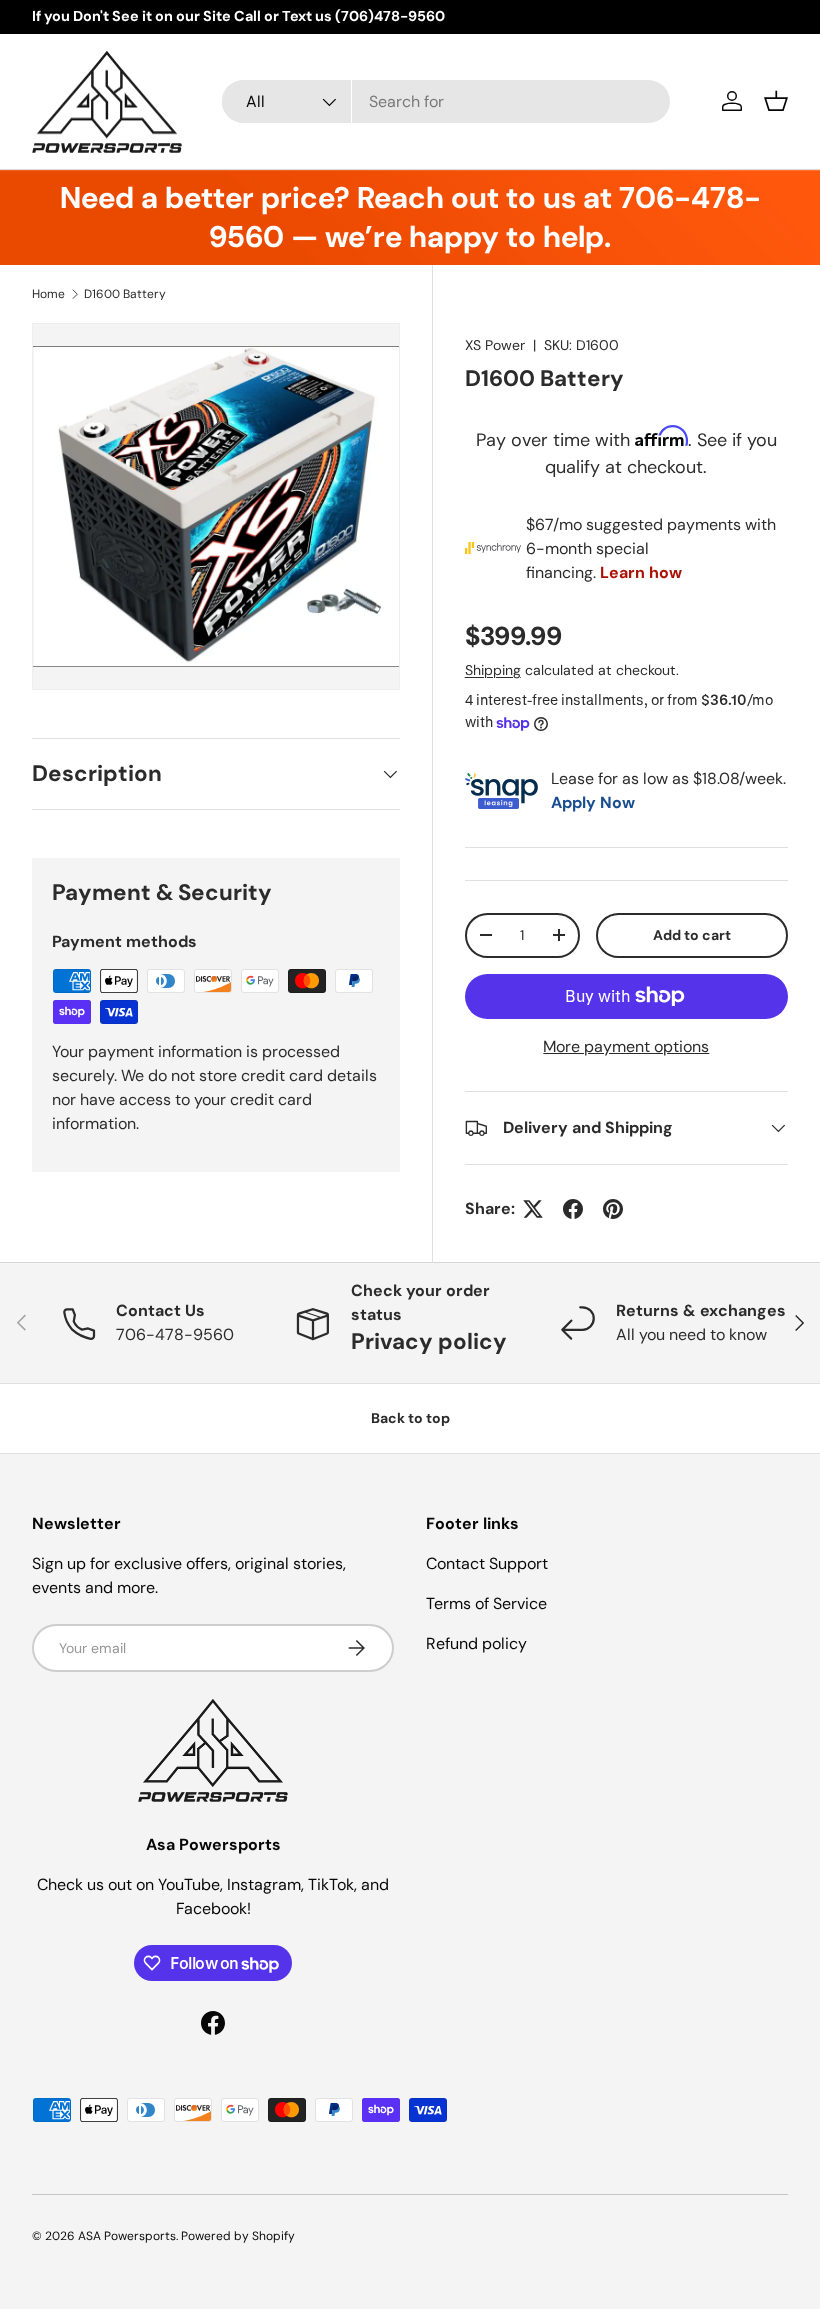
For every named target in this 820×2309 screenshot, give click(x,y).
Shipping (493, 670)
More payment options (626, 1046)
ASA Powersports (127, 2236)
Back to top (410, 1418)
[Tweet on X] (533, 1209)
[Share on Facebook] (573, 1209)
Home (48, 294)
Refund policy (476, 1643)
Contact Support (487, 1563)
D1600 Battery (125, 294)
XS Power (495, 345)
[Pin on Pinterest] (613, 1209)
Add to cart (692, 935)
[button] (776, 101)
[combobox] (446, 101)
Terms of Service (486, 1603)
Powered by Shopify (238, 2236)
